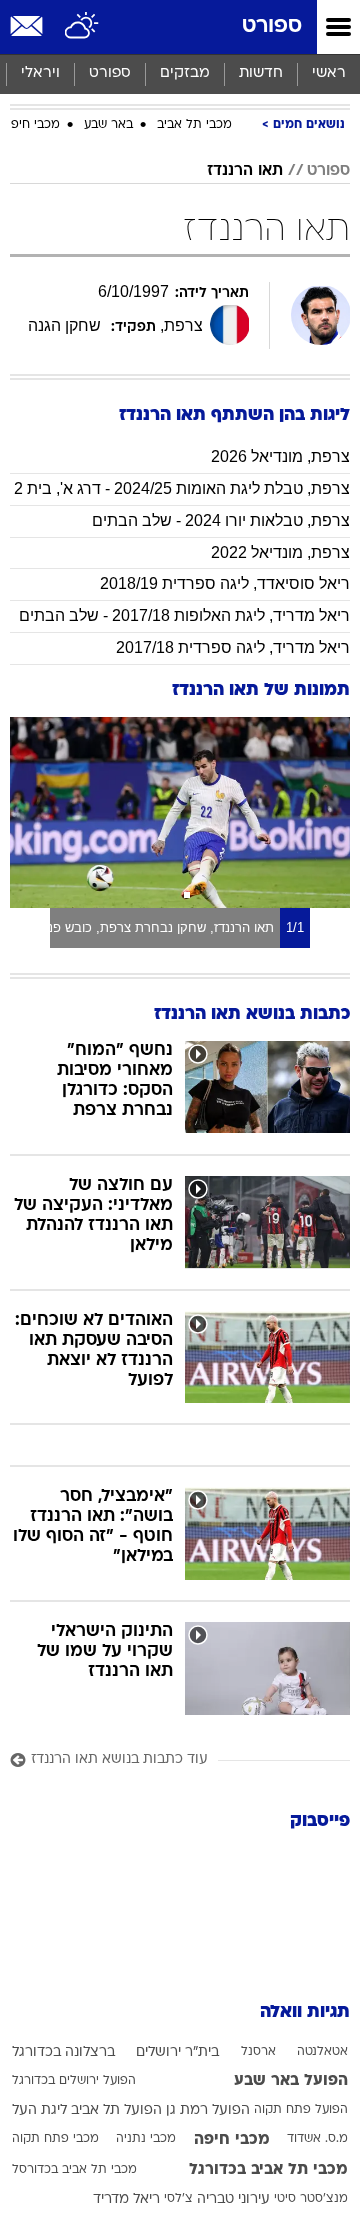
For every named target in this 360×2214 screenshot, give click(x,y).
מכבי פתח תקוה (55, 2139)
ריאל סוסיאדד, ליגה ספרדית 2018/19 (225, 583)
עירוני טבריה (233, 2199)
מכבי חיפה (31, 125)
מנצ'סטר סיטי (311, 2199)
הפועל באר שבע (291, 2081)
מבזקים (185, 73)
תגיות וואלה (305, 2012)
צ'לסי (178, 2199)
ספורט (272, 26)
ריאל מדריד (126, 2199)
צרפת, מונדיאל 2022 (280, 552)
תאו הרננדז (245, 171)
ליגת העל (39, 2110)
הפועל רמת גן (208, 2110)
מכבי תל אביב (194, 125)
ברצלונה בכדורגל (63, 2052)
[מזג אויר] (82, 27)
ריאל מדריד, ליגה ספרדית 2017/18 (233, 647)
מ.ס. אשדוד (317, 2139)
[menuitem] (260, 74)
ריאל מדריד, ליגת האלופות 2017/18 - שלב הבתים (184, 615)
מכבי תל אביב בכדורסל (74, 2170)
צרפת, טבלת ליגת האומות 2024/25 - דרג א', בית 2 (182, 488)
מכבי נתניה (146, 2139)
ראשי (329, 73)
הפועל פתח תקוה (301, 2110)
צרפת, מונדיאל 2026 (280, 456)
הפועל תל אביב (116, 2110)
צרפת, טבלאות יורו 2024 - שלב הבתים (221, 520)
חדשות (261, 73)
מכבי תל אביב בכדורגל (268, 2170)
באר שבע (108, 125)
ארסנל (258, 2052)
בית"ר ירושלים (177, 2052)
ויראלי (40, 73)
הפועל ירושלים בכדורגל (74, 2081)
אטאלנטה (322, 2052)
